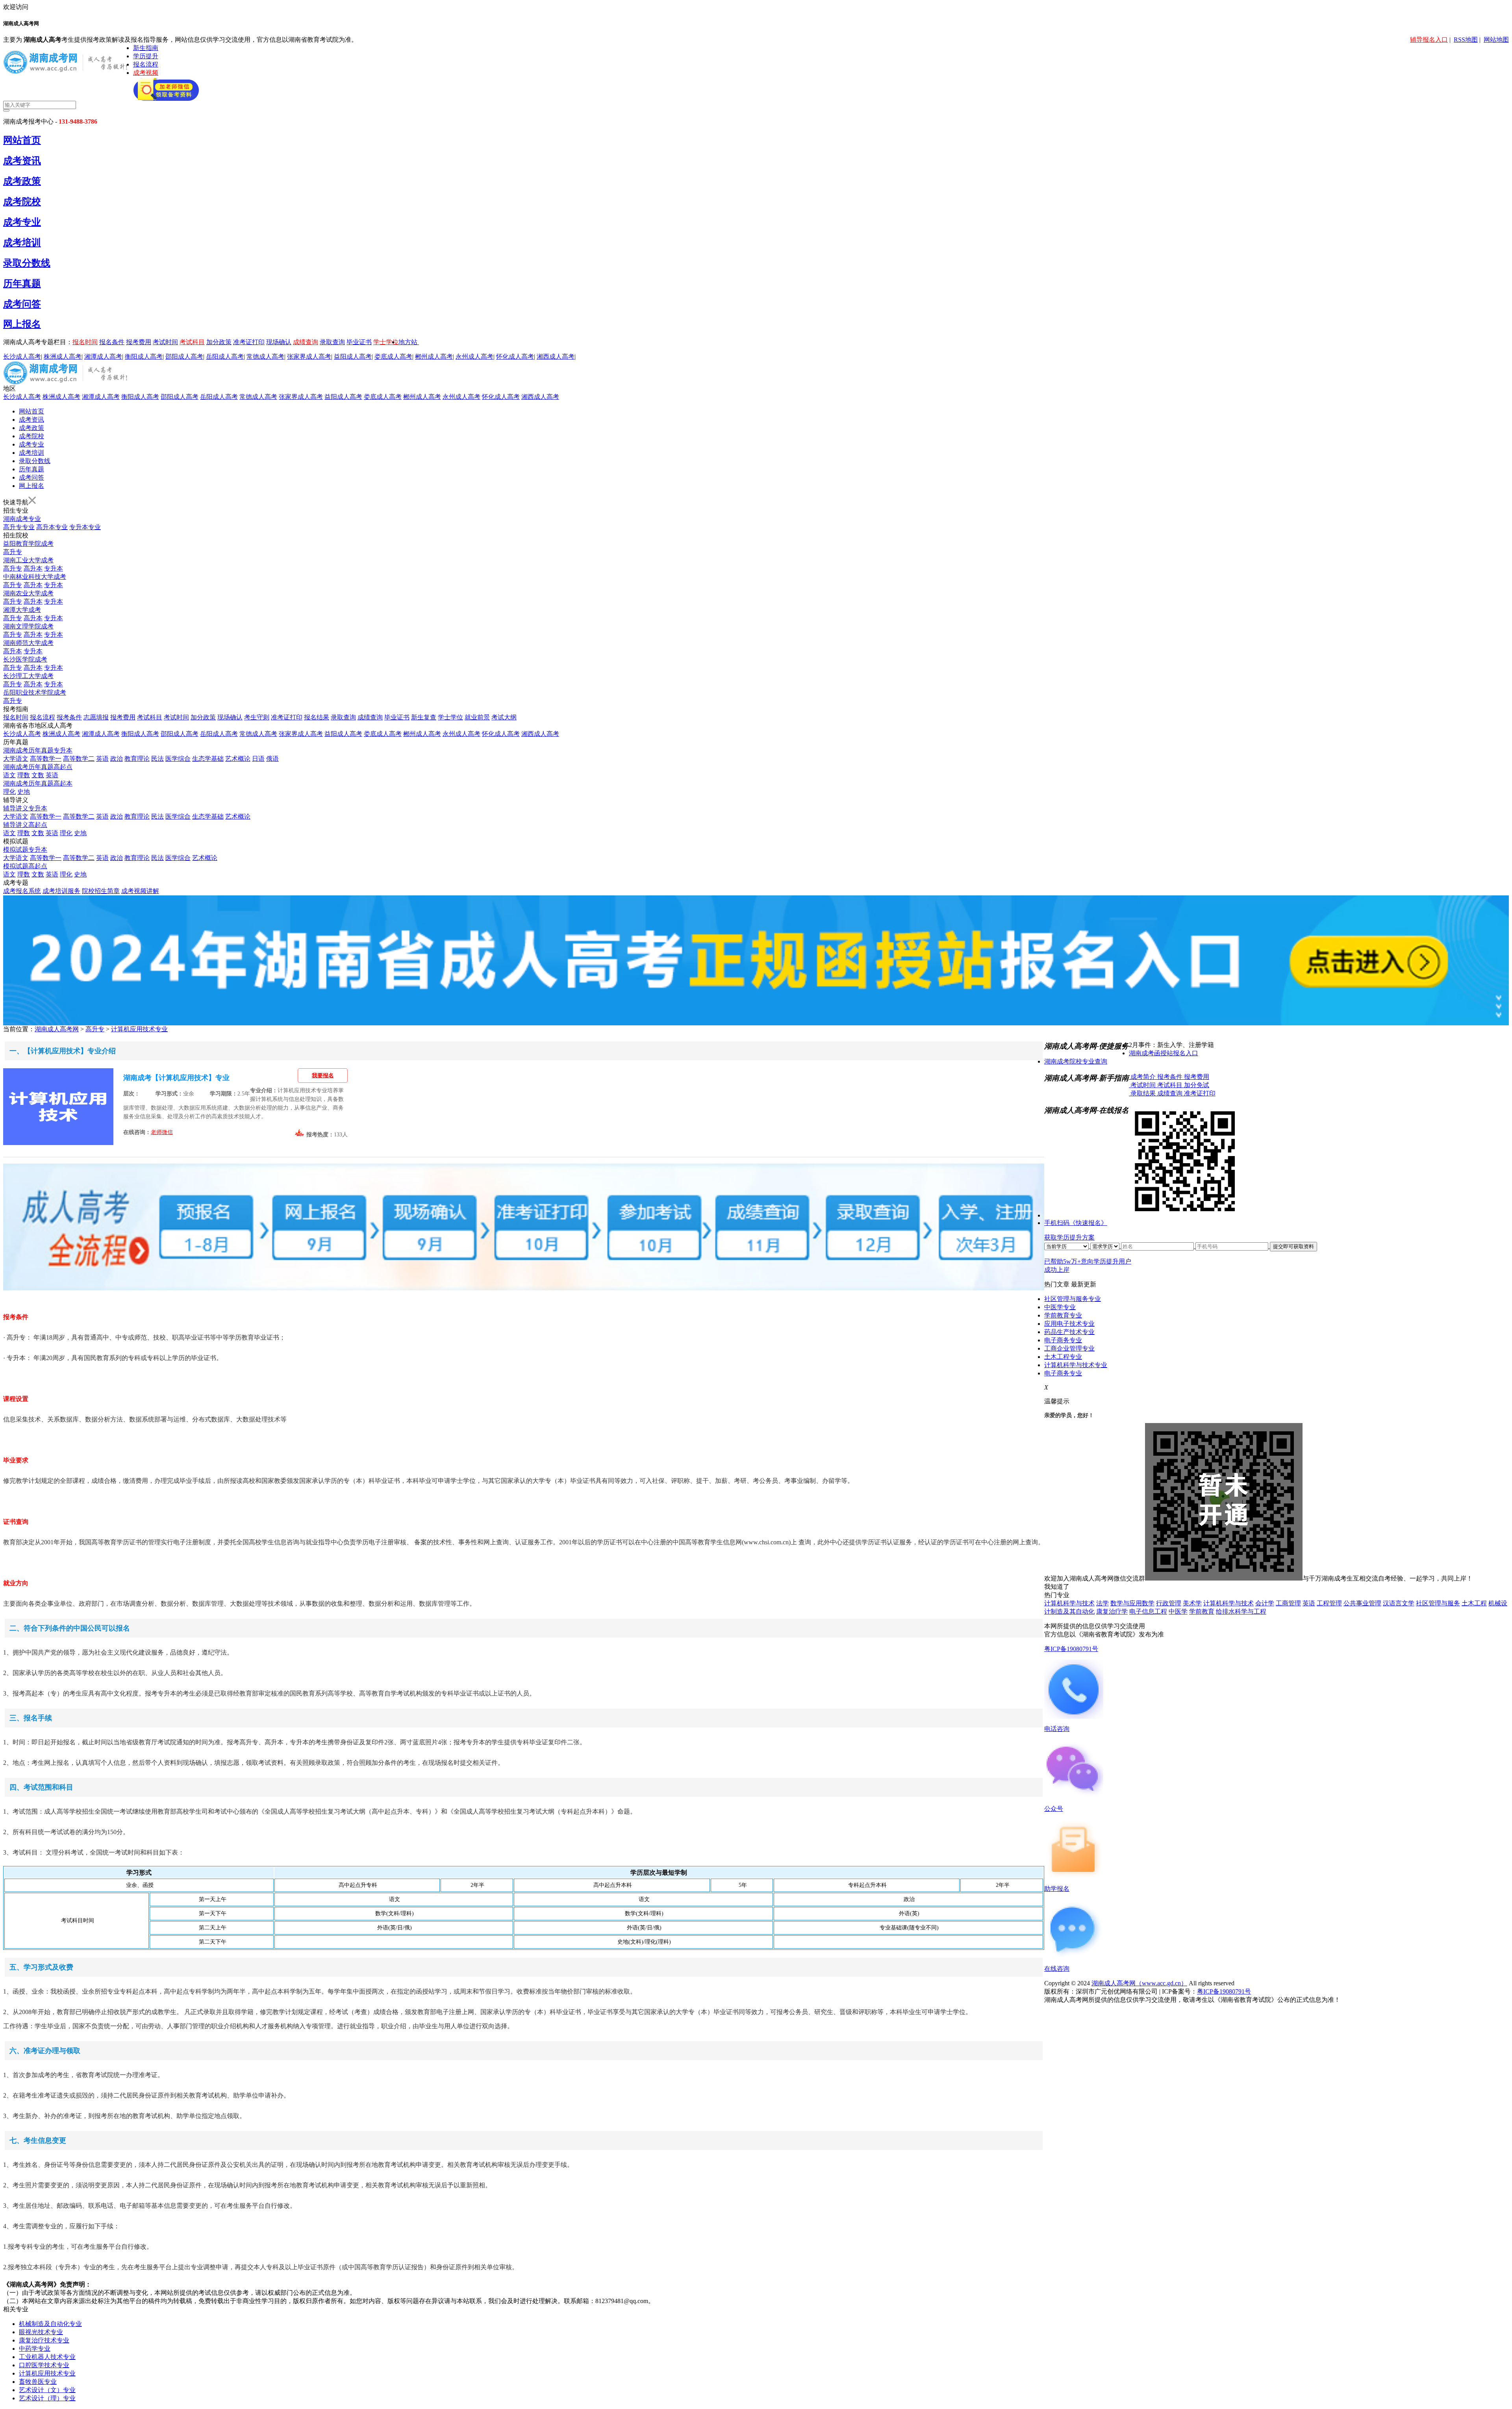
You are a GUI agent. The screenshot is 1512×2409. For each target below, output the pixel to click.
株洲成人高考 (63, 357)
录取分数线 (27, 263)
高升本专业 (52, 527)
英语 (102, 759)
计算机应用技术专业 (139, 1029)
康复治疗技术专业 (44, 2340)
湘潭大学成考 (22, 610)
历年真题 (22, 284)
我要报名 (323, 1076)
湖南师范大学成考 (28, 643)
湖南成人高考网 (57, 1029)
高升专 (13, 552)
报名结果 (317, 717)
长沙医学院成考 (25, 659)
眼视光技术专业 (41, 2332)
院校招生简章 (101, 891)
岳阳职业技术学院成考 (35, 692)
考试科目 (192, 342)
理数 (24, 775)
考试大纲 (504, 717)
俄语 (272, 759)
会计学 (1265, 1603)
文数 (38, 775)
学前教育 (1202, 1611)
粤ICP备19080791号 (1071, 1649)
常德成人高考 (265, 357)
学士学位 (386, 342)
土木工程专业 (1063, 1357)
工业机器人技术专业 (47, 2357)
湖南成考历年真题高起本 (38, 783)
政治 (117, 759)
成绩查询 (306, 342)
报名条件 (112, 342)
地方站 (408, 342)
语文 (9, 775)
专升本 (54, 568)
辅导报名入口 (1429, 40)
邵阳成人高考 (184, 357)
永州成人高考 (474, 357)
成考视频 (146, 73)
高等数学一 (46, 759)
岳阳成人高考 (225, 357)
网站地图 (1496, 40)
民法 (157, 759)
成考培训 (22, 243)
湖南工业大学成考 (28, 560)
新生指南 (146, 48)
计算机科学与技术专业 (1076, 1365)
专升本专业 (85, 527)
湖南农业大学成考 (28, 593)
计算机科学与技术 (1069, 1603)
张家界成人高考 (309, 357)
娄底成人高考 (393, 357)
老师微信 (162, 1132)
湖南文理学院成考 (28, 626)
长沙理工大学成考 (28, 676)
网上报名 (22, 324)
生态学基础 (208, 759)
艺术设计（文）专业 (47, 2390)
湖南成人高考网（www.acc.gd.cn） (1139, 1983)
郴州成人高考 (434, 357)
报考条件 (69, 717)
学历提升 (146, 56)
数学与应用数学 (1132, 1603)
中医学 (1178, 1611)
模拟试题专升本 (25, 850)
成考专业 (22, 222)
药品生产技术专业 (1069, 1332)
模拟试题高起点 (25, 866)
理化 (9, 792)
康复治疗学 (1112, 1611)
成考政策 (22, 181)
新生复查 (424, 717)
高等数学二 (79, 759)
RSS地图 (1466, 40)
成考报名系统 (22, 891)
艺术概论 (238, 759)
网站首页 (22, 140)
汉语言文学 (1399, 1603)
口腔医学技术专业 (44, 2365)
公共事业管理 (1362, 1603)
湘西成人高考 (556, 357)
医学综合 (178, 759)
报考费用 (139, 342)
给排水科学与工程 (1241, 1611)
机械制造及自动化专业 (50, 2324)
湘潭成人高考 (103, 357)
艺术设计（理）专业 (47, 2398)
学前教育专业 (1063, 1315)
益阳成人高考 (353, 357)
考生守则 (257, 717)
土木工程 (1474, 1603)
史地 (24, 792)
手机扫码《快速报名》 (1076, 1223)
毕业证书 (359, 342)
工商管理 (1288, 1603)
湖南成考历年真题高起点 (38, 767)
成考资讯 (22, 161)
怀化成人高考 (515, 357)
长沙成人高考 (22, 357)
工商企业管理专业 (1069, 1348)
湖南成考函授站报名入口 (1164, 1053)
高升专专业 (19, 527)
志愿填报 (96, 717)
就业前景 (477, 717)
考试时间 (165, 342)
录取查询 (332, 342)
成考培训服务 (61, 891)
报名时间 (85, 342)
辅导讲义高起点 (25, 825)
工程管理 (1329, 1603)
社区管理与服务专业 (1073, 1299)
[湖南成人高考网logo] (68, 72)
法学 (1102, 1603)
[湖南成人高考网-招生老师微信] (166, 99)
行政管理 (1169, 1603)
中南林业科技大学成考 (35, 577)
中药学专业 (35, 2349)
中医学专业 (1060, 1307)
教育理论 (137, 759)
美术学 (1192, 1603)
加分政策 (219, 342)
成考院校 (22, 202)
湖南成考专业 (22, 519)
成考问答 (22, 304)
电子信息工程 (1148, 1611)
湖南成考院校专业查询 (1076, 1061)
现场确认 (279, 342)
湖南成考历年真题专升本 (38, 750)
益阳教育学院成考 (28, 544)
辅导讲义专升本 (25, 808)
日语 (258, 759)
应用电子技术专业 (1069, 1324)
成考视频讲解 (140, 891)
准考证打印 (249, 342)
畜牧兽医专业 (38, 2382)
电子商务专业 (1063, 1340)
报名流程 (146, 64)
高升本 (33, 568)
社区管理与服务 (1438, 1603)
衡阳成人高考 (144, 357)
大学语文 (16, 759)
